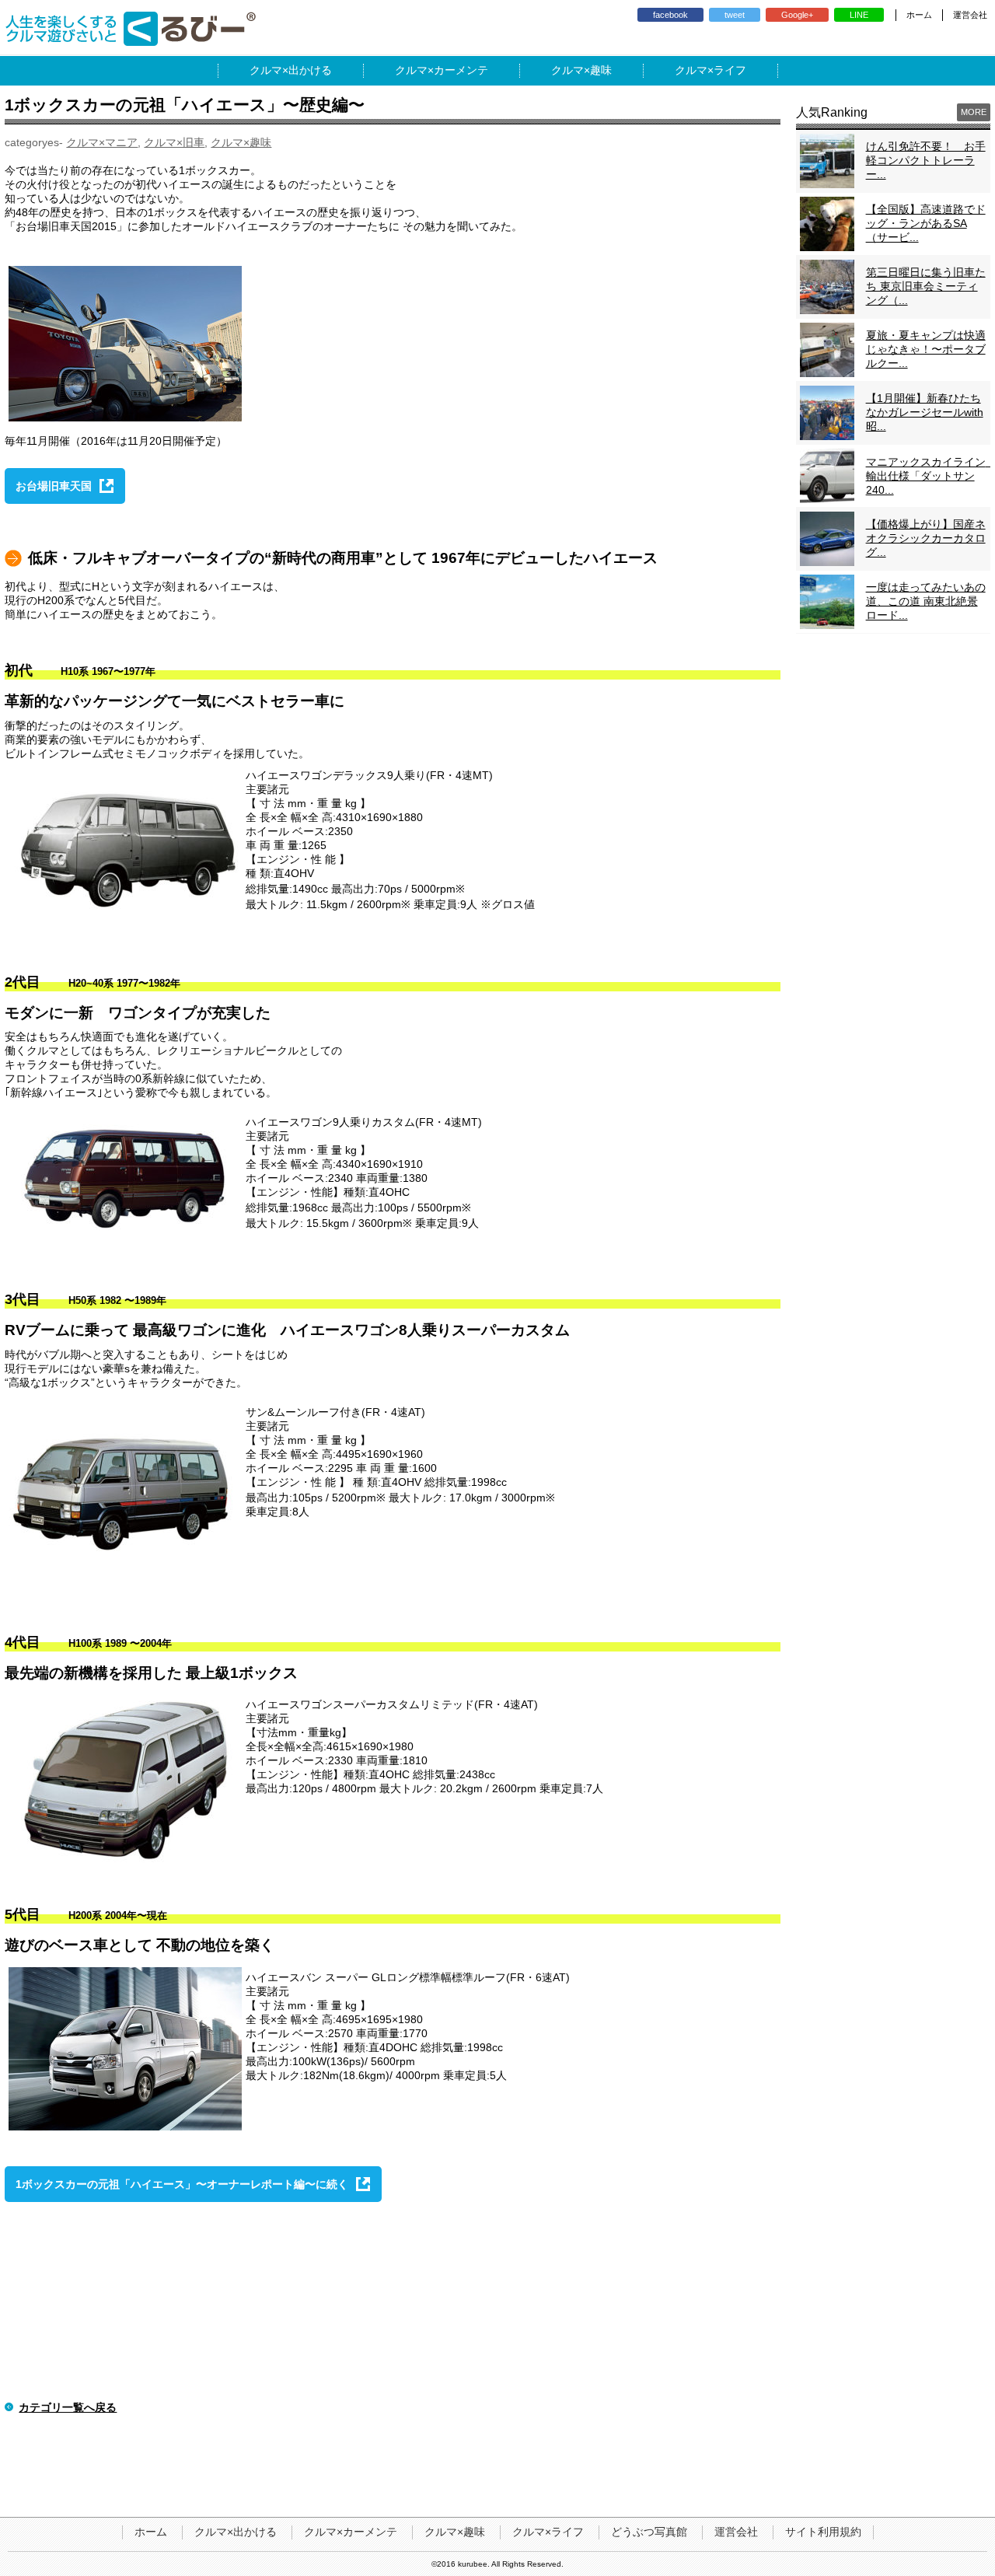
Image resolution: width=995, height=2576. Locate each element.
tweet (735, 15)
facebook (670, 15)
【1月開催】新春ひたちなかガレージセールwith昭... (925, 412)
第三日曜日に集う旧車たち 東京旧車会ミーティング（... (926, 286)
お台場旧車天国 (54, 486)
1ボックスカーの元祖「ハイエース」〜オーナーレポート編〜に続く (182, 2184)
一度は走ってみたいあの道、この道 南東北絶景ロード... (926, 601)
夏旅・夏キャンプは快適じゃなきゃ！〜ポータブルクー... (926, 349)
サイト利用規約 (823, 2532)
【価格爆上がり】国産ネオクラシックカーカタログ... (926, 538)
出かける (310, 70)
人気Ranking (832, 112)
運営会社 (970, 15)
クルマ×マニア (102, 142)
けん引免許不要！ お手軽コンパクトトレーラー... (926, 160)
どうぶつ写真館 (649, 2532)
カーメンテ (461, 70)
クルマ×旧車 (174, 142)
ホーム (919, 15)
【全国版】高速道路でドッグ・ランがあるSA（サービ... (926, 223)
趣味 (601, 70)
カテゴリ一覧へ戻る (68, 2407)
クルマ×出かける (236, 2532)
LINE (859, 15)
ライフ (730, 70)
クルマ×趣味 (241, 142)
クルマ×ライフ (548, 2532)
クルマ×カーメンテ (351, 2532)
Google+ (797, 15)
